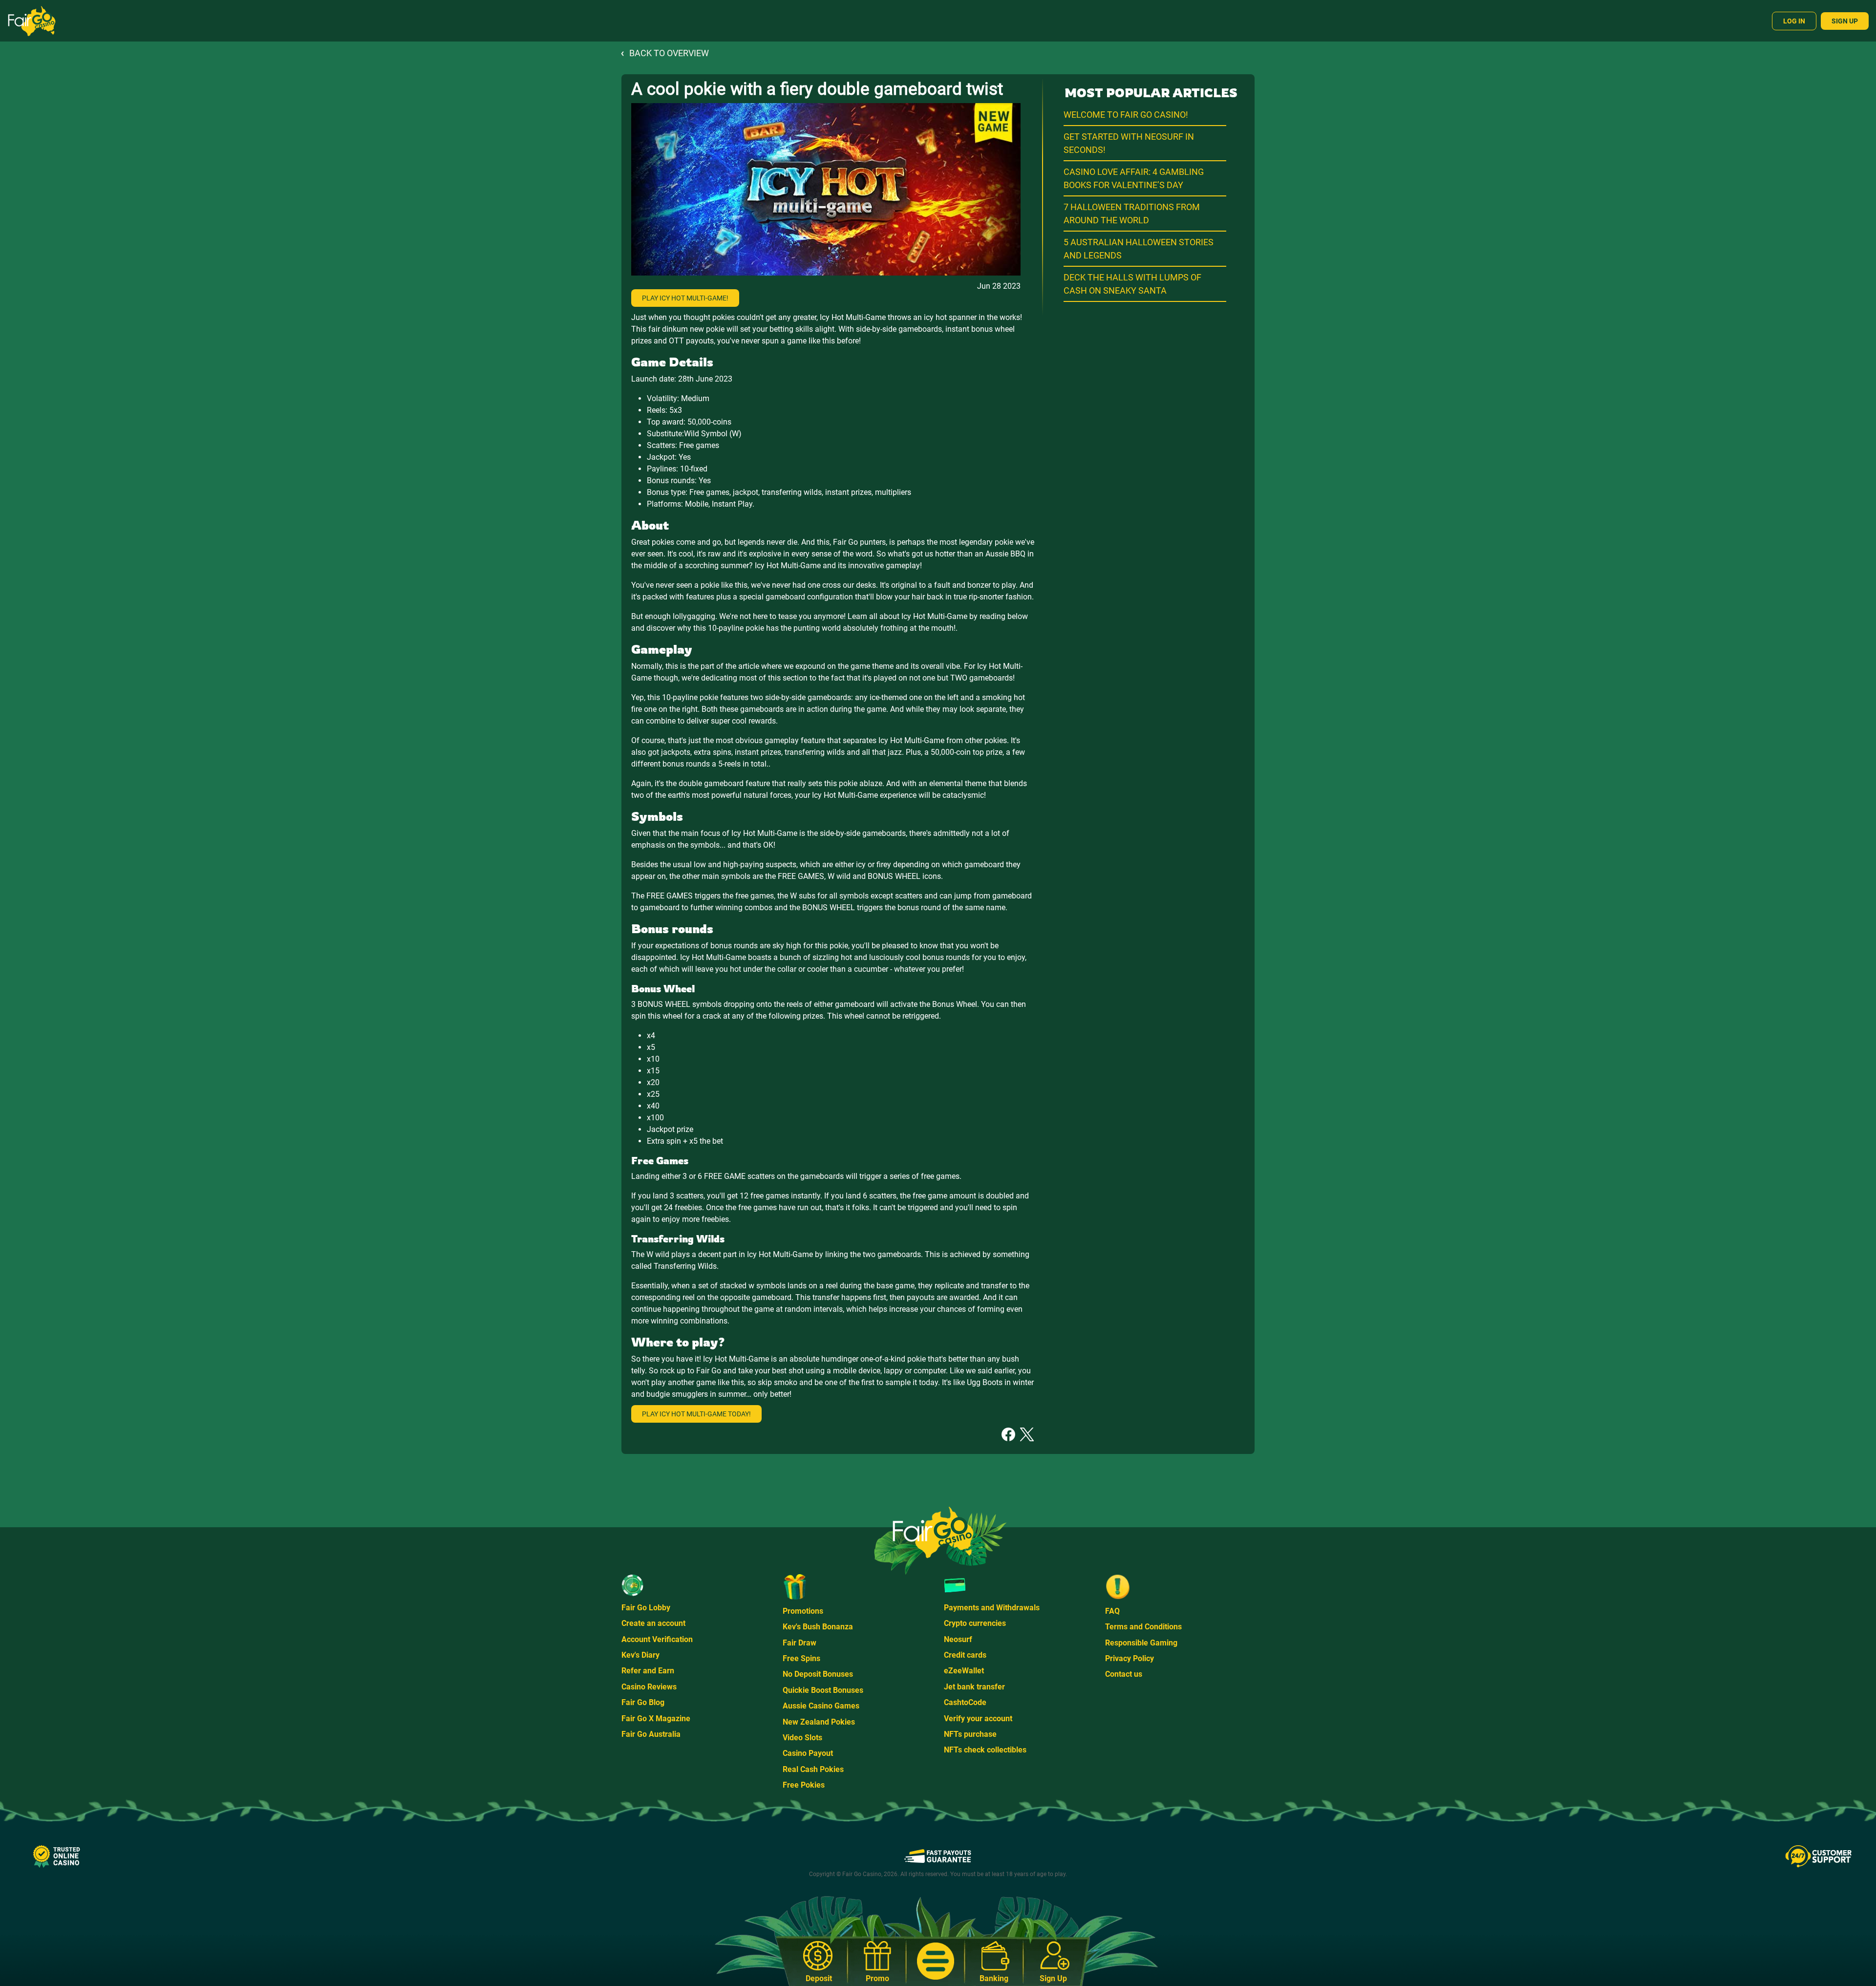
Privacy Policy (1130, 1658)
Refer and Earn (648, 1671)
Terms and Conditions (1143, 1627)
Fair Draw (799, 1643)
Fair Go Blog (643, 1702)
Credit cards (965, 1655)
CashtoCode (965, 1702)
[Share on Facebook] (1008, 1434)
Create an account (653, 1623)
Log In (1794, 21)
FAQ (1112, 1611)
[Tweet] (1027, 1434)
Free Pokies (804, 1785)
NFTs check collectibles (985, 1750)
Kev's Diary (640, 1655)
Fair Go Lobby (646, 1608)
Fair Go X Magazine (656, 1719)
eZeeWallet (964, 1671)
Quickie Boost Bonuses (823, 1690)
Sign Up (1845, 21)
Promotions (803, 1611)
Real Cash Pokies (813, 1769)
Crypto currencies (975, 1623)
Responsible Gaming (1141, 1643)
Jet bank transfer (974, 1687)
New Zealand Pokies (819, 1722)
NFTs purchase (970, 1734)
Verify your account (978, 1719)
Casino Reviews (649, 1687)
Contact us (1124, 1674)
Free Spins (801, 1658)
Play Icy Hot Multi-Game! (685, 298)
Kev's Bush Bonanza (818, 1627)
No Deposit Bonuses (818, 1674)
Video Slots (802, 1738)
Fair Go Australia (651, 1734)
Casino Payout (808, 1753)
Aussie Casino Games (821, 1706)
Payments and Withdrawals (992, 1608)
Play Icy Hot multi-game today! (696, 1414)
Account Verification (657, 1639)
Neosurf (958, 1639)
